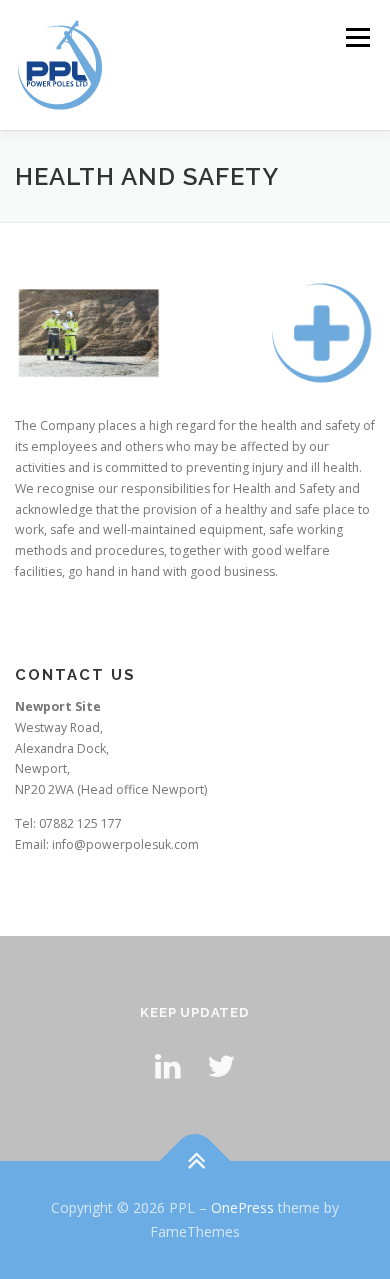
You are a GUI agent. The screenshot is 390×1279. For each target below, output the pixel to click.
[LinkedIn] (168, 1065)
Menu (356, 37)
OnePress (242, 1207)
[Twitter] (221, 1065)
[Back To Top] (195, 1161)
